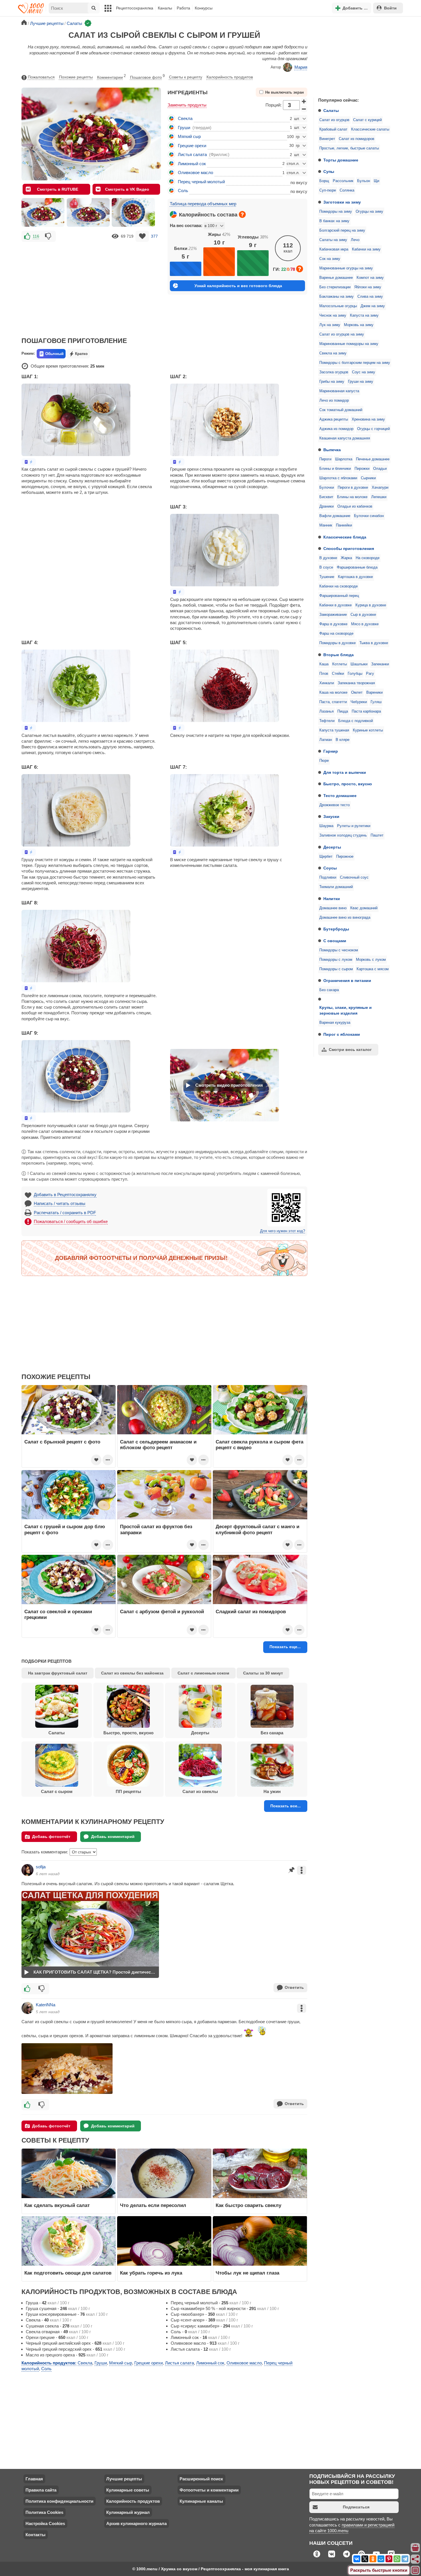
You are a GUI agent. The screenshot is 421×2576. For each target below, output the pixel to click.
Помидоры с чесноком (339, 950)
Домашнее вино (333, 908)
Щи (376, 181)
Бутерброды (336, 929)
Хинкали (327, 683)
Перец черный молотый (201, 182)
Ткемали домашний (336, 887)
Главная (34, 2479)
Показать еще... (285, 1647)
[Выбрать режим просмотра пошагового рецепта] (29, 462)
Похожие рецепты (76, 77)
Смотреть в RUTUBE (58, 189)
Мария (301, 67)
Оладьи (380, 469)
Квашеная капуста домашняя (345, 438)
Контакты (36, 2535)
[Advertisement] (357, 56)
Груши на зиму (361, 382)
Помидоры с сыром (336, 969)
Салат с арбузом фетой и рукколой (162, 1612)
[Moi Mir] (381, 2559)
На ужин (272, 1791)
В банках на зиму (334, 221)
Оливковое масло (195, 172)
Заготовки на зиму (342, 202)
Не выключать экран (285, 92)
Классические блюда (345, 537)
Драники (326, 506)
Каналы (165, 8)
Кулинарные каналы (201, 2501)
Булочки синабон (369, 516)
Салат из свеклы (200, 1791)
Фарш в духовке (333, 624)
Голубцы (355, 674)
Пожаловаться (41, 77)
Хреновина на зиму (368, 419)
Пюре (324, 761)
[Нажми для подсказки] (242, 214)
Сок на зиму (330, 259)
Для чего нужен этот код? (283, 1231)
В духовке (328, 558)
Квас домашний (364, 908)
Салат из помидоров (357, 139)
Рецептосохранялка (135, 8)
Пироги (325, 459)
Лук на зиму (330, 325)
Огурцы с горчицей (373, 429)
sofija (41, 1867)
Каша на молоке (333, 693)
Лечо (355, 240)
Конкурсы (204, 8)
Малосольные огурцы (338, 306)
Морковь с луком (371, 960)
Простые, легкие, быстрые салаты (349, 148)
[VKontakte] (357, 2559)
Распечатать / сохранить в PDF (65, 1213)
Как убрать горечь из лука (152, 2273)
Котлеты (340, 664)
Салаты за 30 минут (263, 1673)
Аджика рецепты (334, 419)
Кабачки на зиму (366, 249)
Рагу (370, 674)
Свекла (185, 118)
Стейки (338, 674)
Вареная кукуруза (335, 1023)
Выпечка (332, 450)
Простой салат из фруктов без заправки (156, 1529)
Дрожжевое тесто (335, 805)
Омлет (357, 693)
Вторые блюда (339, 655)
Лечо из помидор (334, 401)
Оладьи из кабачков (355, 506)
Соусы (330, 868)
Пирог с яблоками (342, 1034)
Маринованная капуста (339, 391)
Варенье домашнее (336, 278)
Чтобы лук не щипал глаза (247, 2273)
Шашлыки (359, 664)
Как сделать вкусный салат (57, 2205)
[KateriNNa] (27, 2008)
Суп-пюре (328, 190)
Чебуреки (359, 702)
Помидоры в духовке (338, 643)
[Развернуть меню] (416, 2571)
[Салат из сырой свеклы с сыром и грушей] (43, 212)
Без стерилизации (335, 287)
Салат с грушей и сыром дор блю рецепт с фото (65, 1529)
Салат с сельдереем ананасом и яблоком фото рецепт (158, 1445)
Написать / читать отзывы (60, 1203)
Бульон (364, 181)
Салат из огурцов (334, 120)
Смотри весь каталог (350, 1050)
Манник (326, 525)
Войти (390, 8)
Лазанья (326, 711)
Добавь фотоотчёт (51, 1837)
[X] (365, 2559)
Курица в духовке (371, 605)
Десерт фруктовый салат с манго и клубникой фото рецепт (257, 1529)
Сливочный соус (354, 877)
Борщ (324, 181)
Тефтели (327, 721)
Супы (329, 171)
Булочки (327, 488)
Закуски (331, 816)
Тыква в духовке (374, 643)
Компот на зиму (370, 278)
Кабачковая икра (334, 249)
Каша (324, 664)
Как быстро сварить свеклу (248, 2205)
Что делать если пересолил (153, 2205)
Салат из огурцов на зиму (342, 334)
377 (154, 236)
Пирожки (362, 469)
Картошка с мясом (373, 969)
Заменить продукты (187, 105)
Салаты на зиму (333, 240)
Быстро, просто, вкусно (348, 784)
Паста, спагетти (333, 702)
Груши (184, 128)
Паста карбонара (366, 711)
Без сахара (329, 990)
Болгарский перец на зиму (342, 230)
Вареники (374, 693)
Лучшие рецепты (124, 2479)
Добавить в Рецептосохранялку (65, 1195)
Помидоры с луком (336, 960)
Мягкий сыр (189, 136)
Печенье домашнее (373, 459)
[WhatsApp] (397, 2559)
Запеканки (380, 664)
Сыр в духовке (363, 615)
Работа (183, 8)
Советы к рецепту (186, 77)
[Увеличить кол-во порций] (304, 101)
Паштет (377, 835)
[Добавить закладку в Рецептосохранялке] (142, 236)
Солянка (347, 190)
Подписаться (356, 2507)
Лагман (326, 740)
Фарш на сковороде (336, 634)
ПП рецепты (128, 1791)
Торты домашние (341, 160)
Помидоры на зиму (336, 212)
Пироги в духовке (353, 488)
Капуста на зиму (364, 315)
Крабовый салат (333, 129)
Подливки (328, 877)
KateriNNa (46, 2005)
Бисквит (326, 497)
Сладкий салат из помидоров (251, 1612)
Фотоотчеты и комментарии (209, 2490)
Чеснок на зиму (333, 315)
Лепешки (379, 497)
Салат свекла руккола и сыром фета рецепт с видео (259, 1445)
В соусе (326, 567)
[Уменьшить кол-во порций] (304, 109)
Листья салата (192, 154)
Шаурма (326, 826)
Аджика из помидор (336, 429)
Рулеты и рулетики (354, 826)
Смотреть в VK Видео (127, 189)
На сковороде (368, 558)
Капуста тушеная (334, 730)
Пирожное (345, 857)
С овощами (335, 941)
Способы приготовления (349, 549)
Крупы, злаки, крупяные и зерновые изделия (346, 1010)
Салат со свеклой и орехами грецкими (58, 1614)
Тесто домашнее (340, 796)
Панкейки (344, 525)
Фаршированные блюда (357, 567)
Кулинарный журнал (128, 2512)
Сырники (368, 478)
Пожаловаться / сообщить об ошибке (71, 1221)
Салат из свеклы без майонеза (132, 1673)
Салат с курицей (367, 120)
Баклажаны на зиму (337, 297)
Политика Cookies (44, 2512)
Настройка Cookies (45, 2523)
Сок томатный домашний (341, 410)
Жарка (346, 558)
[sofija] (27, 1870)
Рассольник (343, 181)
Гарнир (331, 751)
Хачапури (380, 488)
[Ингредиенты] (416, 2548)
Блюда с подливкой (356, 721)
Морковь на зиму (359, 325)
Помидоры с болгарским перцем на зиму (355, 363)
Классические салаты (370, 129)
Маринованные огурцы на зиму (346, 268)
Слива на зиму (370, 297)
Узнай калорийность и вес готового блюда (238, 286)
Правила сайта (41, 2490)
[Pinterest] (389, 2559)
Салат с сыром (57, 1791)
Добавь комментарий (113, 1837)
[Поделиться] (416, 2559)
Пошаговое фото (147, 77)
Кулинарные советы (128, 2490)
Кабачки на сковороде (339, 586)
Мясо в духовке (365, 624)
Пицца (343, 711)
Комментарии (111, 77)
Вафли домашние (335, 516)
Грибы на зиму (332, 382)
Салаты (331, 111)
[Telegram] (405, 2559)
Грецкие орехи (192, 146)
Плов (324, 674)
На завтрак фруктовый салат (58, 1673)
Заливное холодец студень (343, 835)
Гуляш (376, 702)
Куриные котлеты (368, 730)
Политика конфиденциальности (59, 2501)
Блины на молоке (352, 497)
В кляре (343, 740)
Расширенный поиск (201, 2479)
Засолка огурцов (334, 372)
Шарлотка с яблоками (338, 478)
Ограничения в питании (347, 981)
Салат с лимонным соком (203, 1673)
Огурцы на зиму (369, 212)
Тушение (327, 577)
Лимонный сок (192, 164)
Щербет (326, 857)
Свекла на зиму (333, 353)
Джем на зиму (373, 306)
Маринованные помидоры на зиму (349, 344)
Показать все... (286, 1806)
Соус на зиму (364, 372)
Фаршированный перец (339, 596)
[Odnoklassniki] (373, 2559)
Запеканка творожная (356, 683)
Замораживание (333, 615)
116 (36, 236)
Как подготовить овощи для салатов (68, 2273)
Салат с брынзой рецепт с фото (62, 1442)
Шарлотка (344, 459)
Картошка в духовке (355, 577)
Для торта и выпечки (345, 772)
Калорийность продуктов (230, 77)
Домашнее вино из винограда (345, 918)
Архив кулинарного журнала (136, 2523)
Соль (183, 191)
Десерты (332, 847)
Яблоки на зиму (368, 287)
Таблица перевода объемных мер (203, 204)
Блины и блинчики (335, 469)
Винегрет (327, 139)
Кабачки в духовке (336, 605)
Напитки (332, 899)
